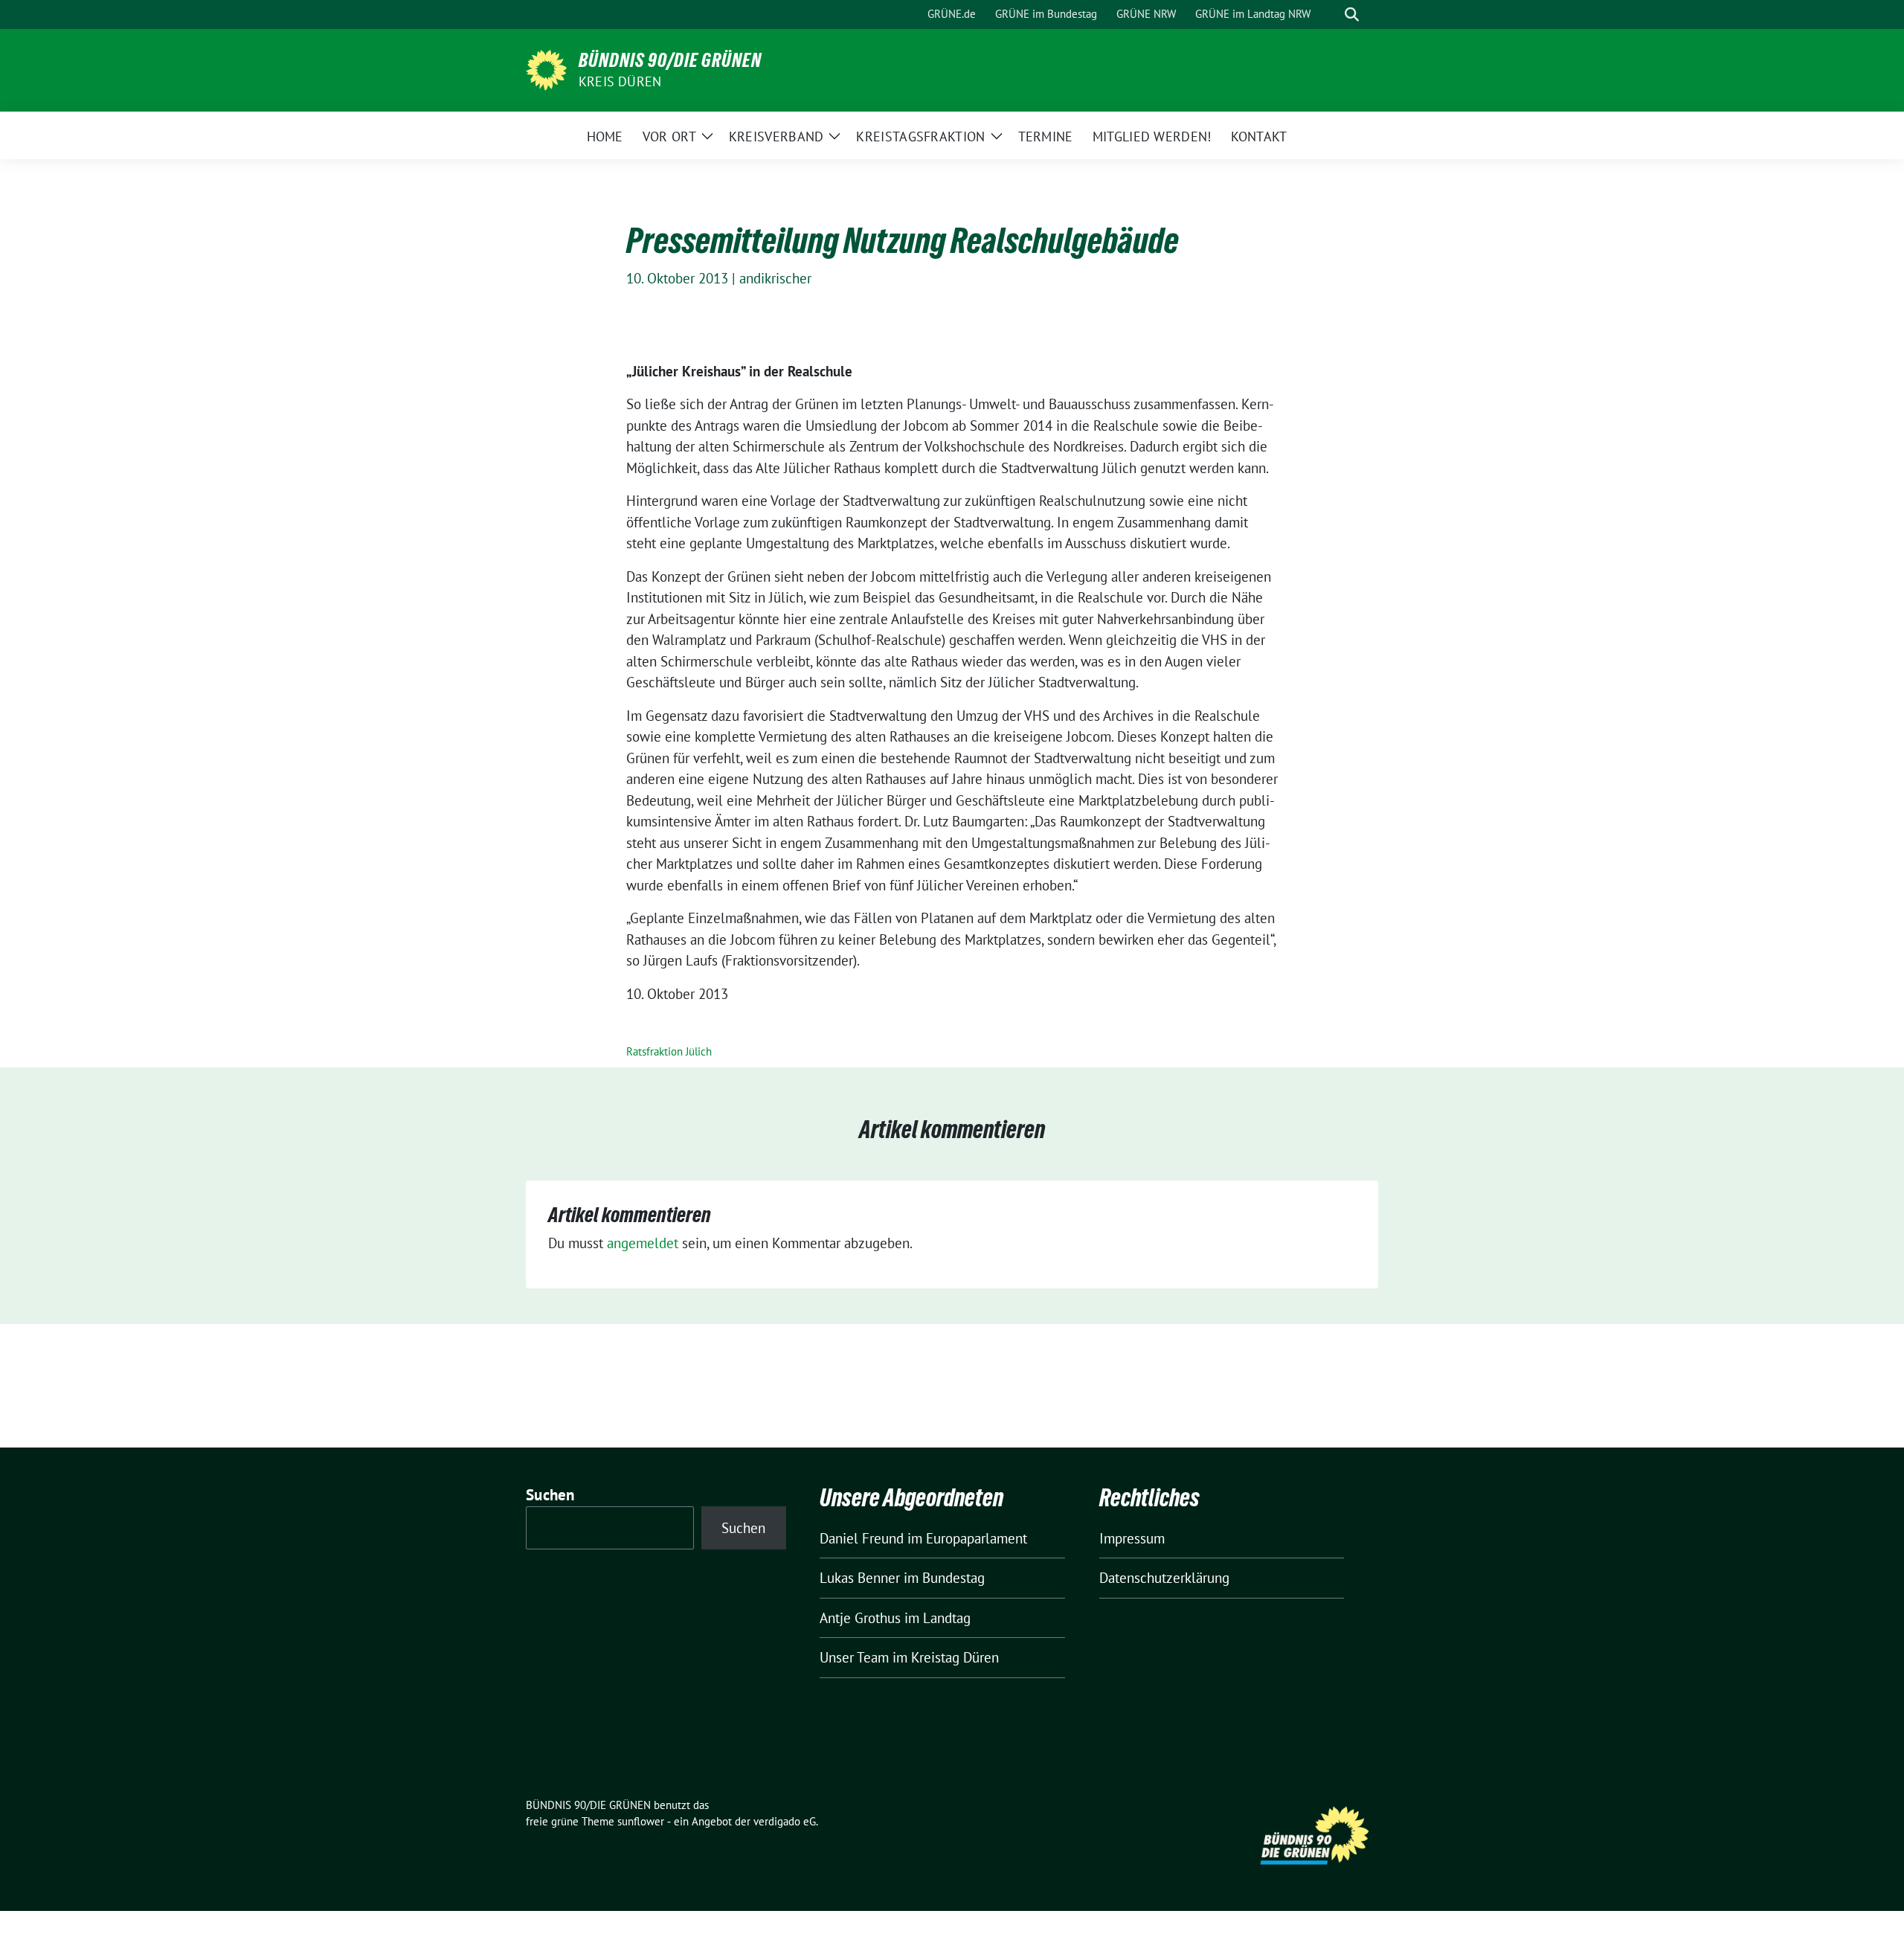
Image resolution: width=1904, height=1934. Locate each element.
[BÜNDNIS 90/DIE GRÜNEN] (546, 68)
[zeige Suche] (1352, 15)
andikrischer (775, 278)
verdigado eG (785, 1821)
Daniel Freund (862, 1538)
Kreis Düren (620, 81)
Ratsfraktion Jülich (669, 1051)
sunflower (641, 1821)
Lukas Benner (860, 1578)
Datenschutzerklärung (1164, 1578)
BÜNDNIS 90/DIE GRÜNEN (670, 60)
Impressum (1132, 1538)
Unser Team (854, 1657)
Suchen (550, 1495)
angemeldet (643, 1243)
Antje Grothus (860, 1618)
